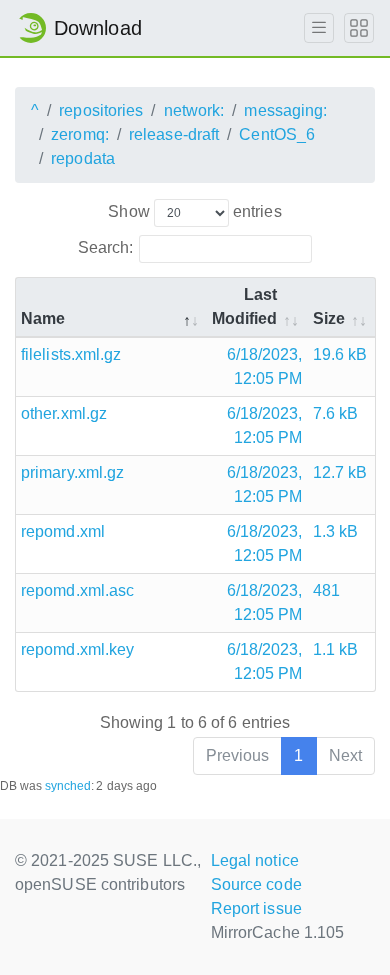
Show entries (194, 211)
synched (68, 786)
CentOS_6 (277, 134)
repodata (83, 158)
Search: (106, 247)
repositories (101, 110)
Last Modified (245, 306)
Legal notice (255, 860)
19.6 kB (340, 354)
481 (326, 590)
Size (329, 318)
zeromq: (80, 134)
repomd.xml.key (77, 649)
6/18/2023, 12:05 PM (265, 366)
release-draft (174, 134)
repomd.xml (63, 531)
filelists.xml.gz (71, 354)
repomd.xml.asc (77, 590)
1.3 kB (336, 531)
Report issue (256, 908)
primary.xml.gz (72, 472)
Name (43, 318)
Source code (256, 884)
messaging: (285, 110)
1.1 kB (336, 649)
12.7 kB (340, 472)
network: (194, 110)
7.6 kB (336, 413)
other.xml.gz (64, 413)
